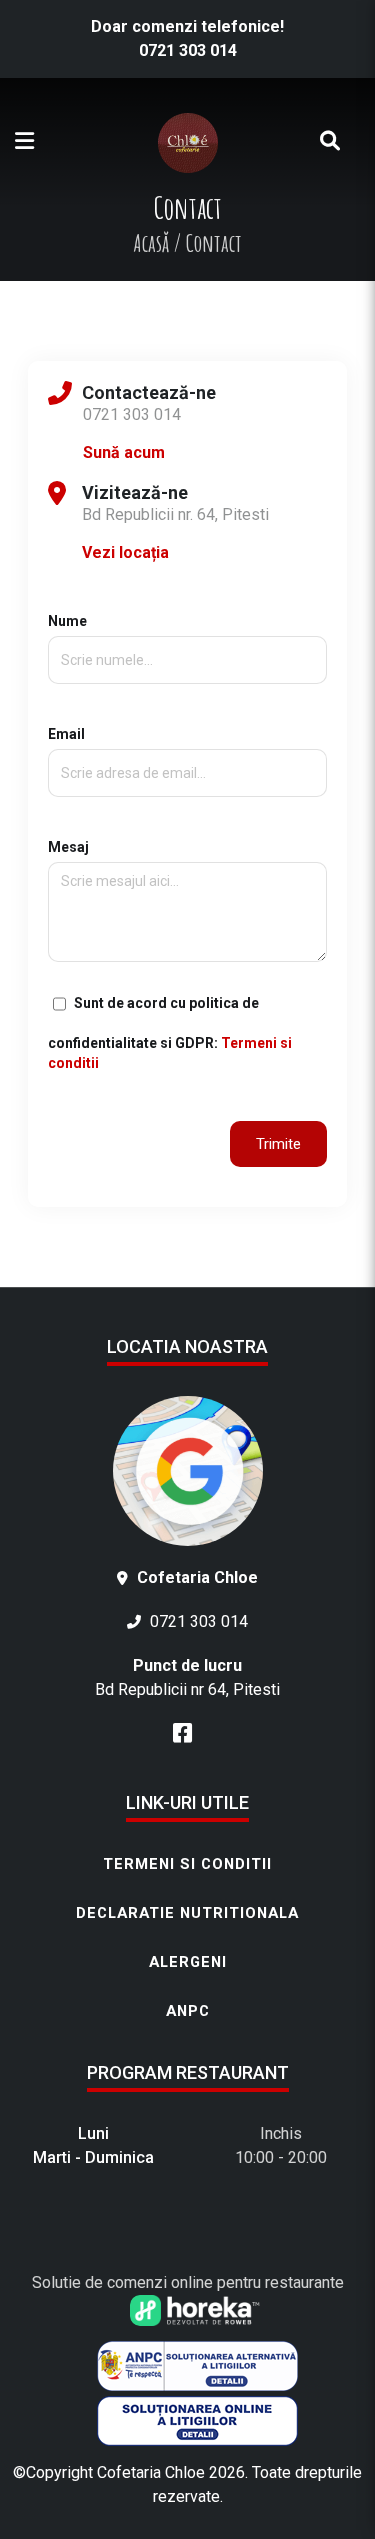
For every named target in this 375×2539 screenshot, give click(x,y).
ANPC (188, 2011)
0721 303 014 (188, 50)
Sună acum (124, 452)
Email (66, 734)
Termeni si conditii (187, 1864)
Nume (67, 621)
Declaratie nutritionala (187, 1913)
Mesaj (68, 847)
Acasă (151, 243)
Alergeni (188, 1962)
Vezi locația (125, 552)
